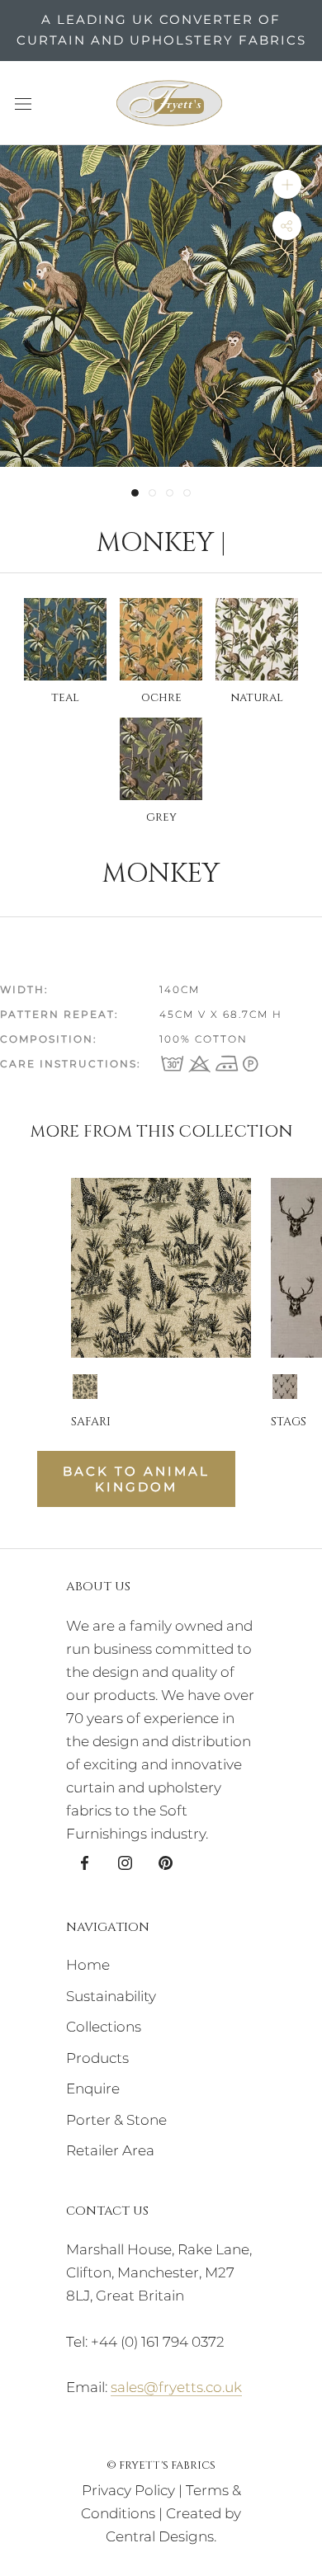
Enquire (93, 2089)
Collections (104, 2027)
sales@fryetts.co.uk (176, 2387)
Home (88, 1965)
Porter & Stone (116, 2120)
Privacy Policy (128, 2490)
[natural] (85, 1387)
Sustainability (111, 1996)
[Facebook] (85, 1862)
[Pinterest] (166, 1862)
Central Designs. (161, 2536)
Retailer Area (110, 2150)
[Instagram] (125, 1862)
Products (97, 2058)
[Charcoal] (285, 1387)
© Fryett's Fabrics (161, 2465)
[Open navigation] (23, 103)
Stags (289, 1422)
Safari (91, 1422)
